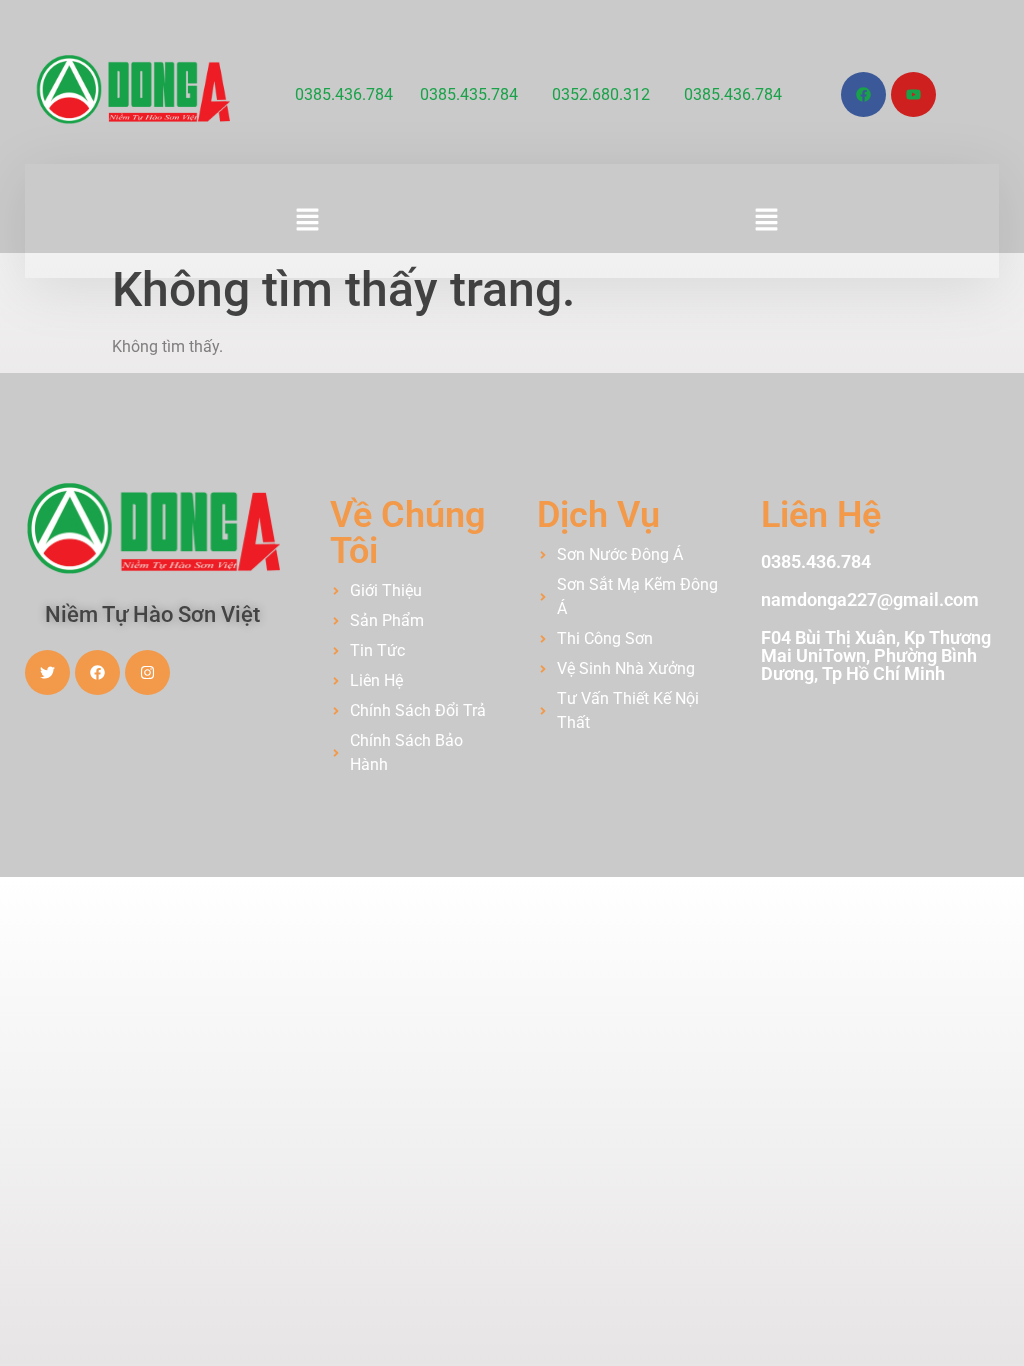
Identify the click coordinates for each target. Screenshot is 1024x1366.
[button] (308, 221)
